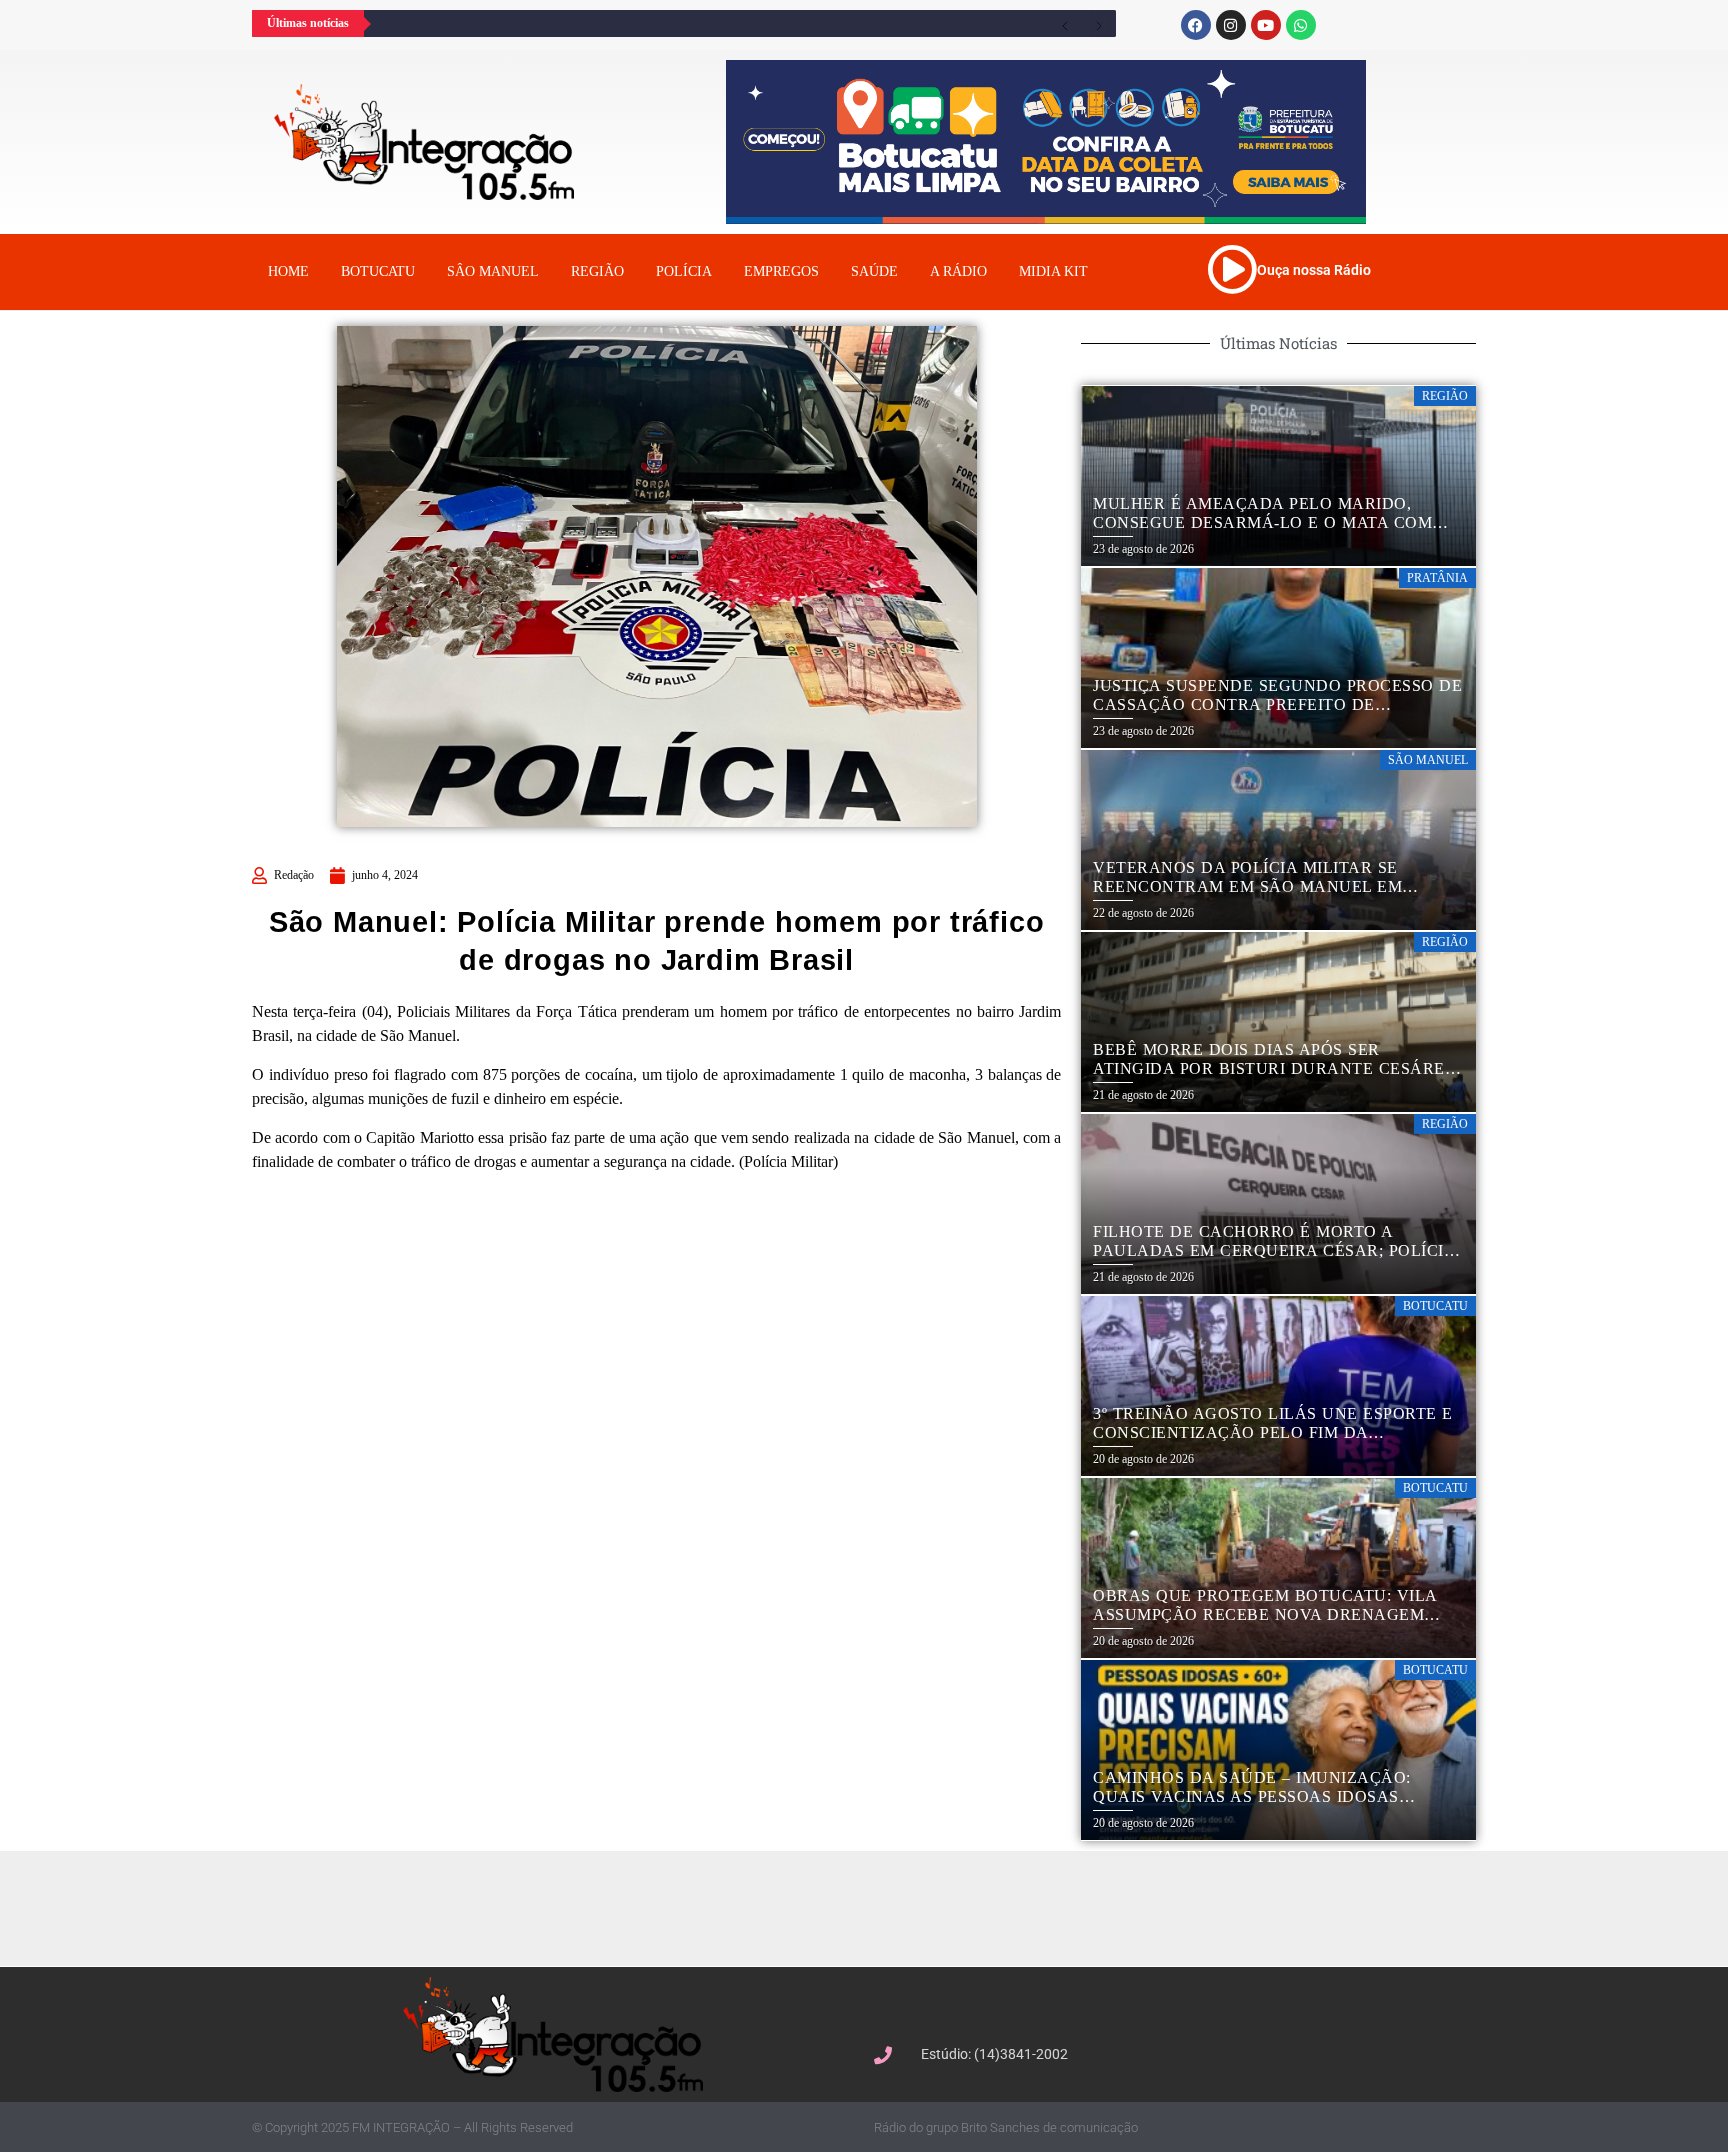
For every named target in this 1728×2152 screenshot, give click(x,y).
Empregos (781, 271)
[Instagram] (1231, 25)
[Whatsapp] (1301, 25)
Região (597, 271)
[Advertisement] (874, 1906)
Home (288, 271)
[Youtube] (1266, 25)
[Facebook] (1196, 25)
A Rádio (958, 271)
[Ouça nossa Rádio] (1232, 269)
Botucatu (378, 271)
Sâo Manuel (493, 271)
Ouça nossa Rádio (1314, 270)
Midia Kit (1053, 271)
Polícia (684, 271)
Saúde (874, 271)
